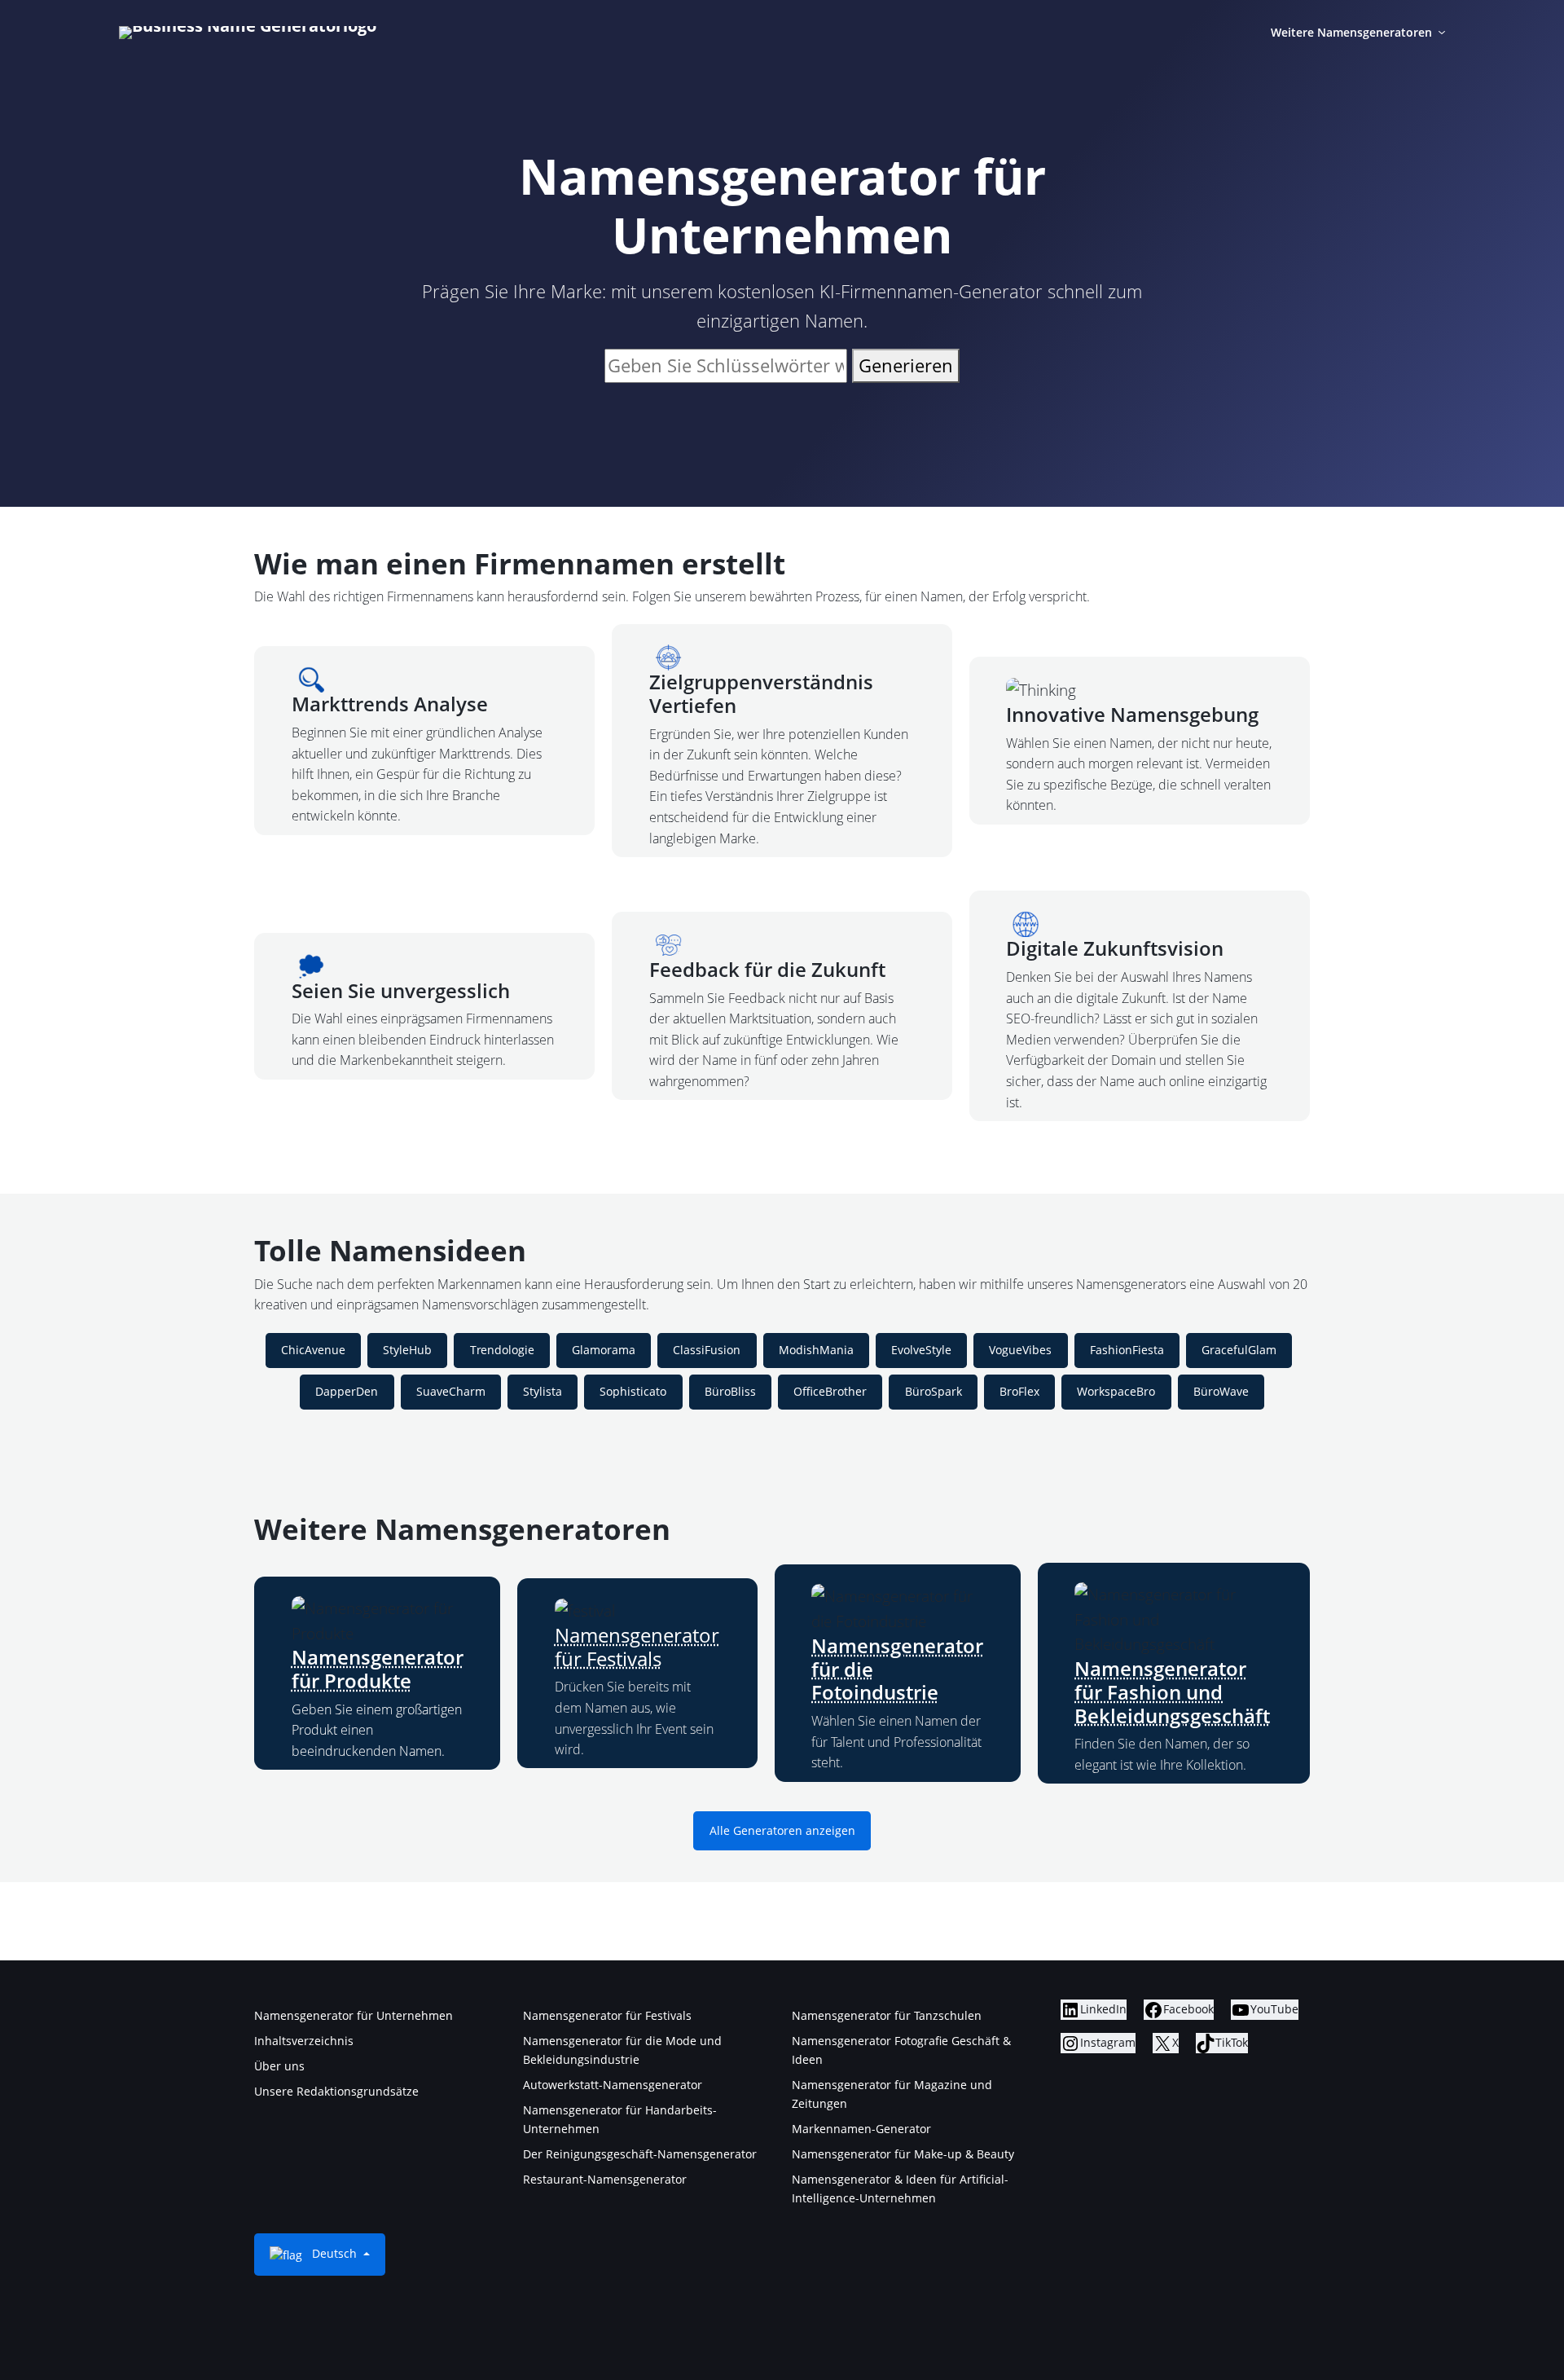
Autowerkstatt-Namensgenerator (613, 2085)
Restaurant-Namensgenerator (605, 2179)
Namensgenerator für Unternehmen (354, 2015)
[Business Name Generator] (248, 33)
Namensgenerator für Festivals (637, 1647)
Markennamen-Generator (861, 2129)
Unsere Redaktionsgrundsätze (336, 2091)
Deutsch (334, 2253)
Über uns (279, 2066)
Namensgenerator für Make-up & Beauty (903, 2154)
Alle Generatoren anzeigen (782, 1831)
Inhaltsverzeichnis (304, 2041)
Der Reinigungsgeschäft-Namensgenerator (640, 2154)
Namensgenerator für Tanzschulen (887, 2015)
